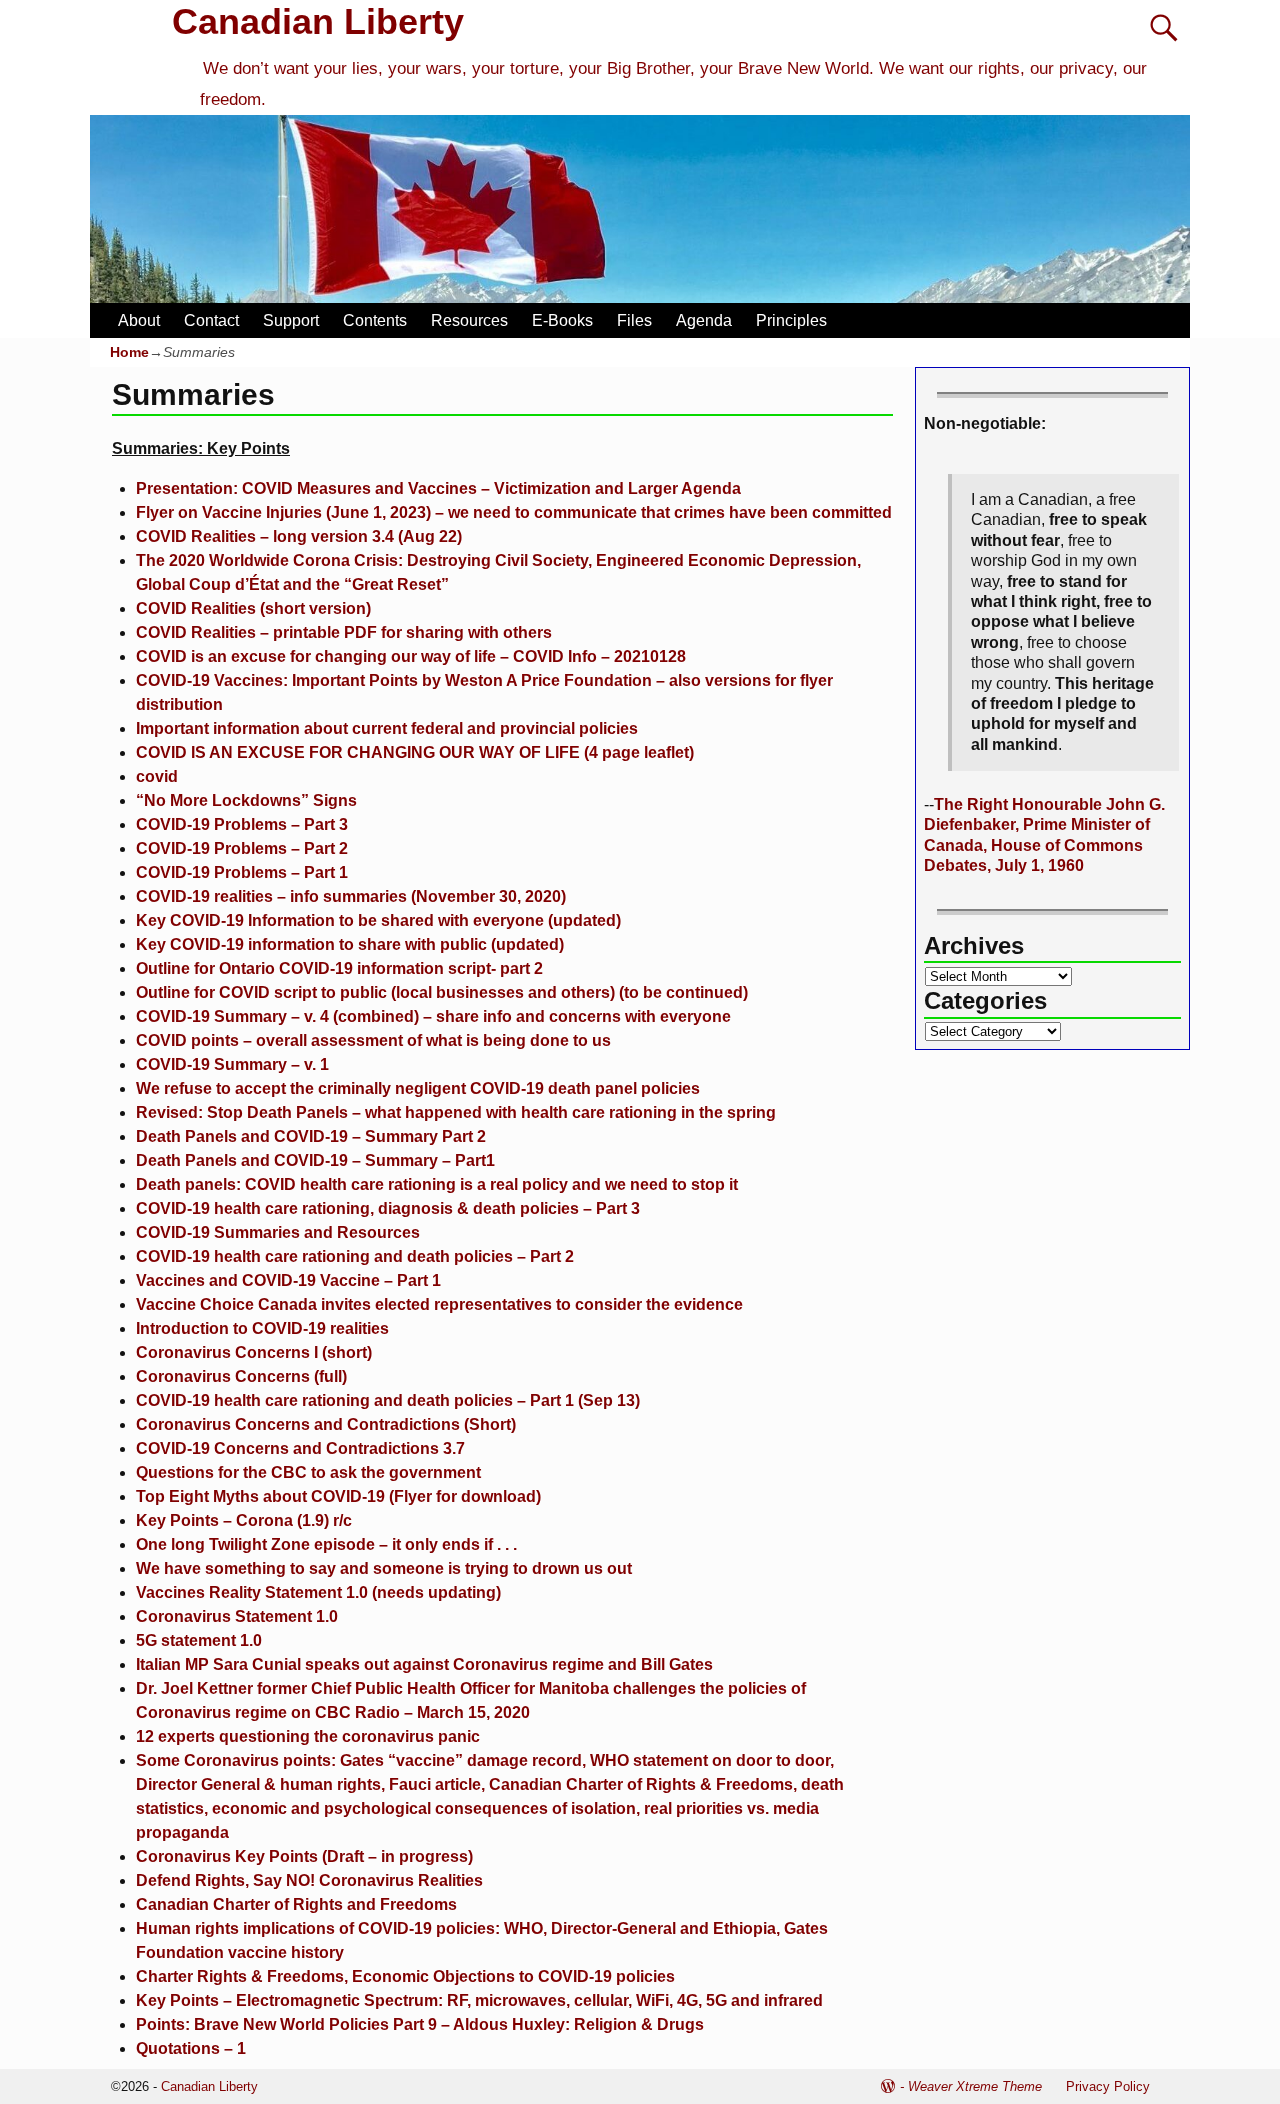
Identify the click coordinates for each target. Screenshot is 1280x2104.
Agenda (704, 320)
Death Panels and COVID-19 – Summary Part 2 (311, 1136)
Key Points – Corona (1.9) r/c (244, 1520)
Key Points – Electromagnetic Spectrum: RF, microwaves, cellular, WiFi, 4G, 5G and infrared (479, 2000)
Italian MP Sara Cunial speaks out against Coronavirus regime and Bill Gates (424, 1664)
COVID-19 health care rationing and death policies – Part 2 (355, 1256)
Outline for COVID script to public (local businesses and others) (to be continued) (442, 992)
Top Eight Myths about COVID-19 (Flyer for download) (338, 1496)
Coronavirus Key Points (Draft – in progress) (304, 1856)
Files (634, 320)
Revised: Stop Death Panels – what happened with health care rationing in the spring (456, 1112)
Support (291, 320)
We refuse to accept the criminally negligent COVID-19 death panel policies (418, 1088)
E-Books (562, 320)
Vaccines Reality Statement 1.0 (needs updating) (318, 1592)
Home (129, 352)
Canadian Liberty (318, 21)
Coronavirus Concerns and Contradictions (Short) (326, 1424)
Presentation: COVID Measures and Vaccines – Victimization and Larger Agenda (438, 488)
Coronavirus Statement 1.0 (237, 1616)
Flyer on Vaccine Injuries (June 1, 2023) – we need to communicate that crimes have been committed (514, 512)
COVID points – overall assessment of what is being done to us (373, 1040)
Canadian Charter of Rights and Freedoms (296, 1904)
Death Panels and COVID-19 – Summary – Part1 (315, 1160)
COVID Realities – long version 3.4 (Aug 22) (299, 536)
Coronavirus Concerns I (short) (254, 1352)
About (139, 320)
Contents (375, 320)
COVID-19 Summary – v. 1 (232, 1064)
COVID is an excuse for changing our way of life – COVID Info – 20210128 (411, 656)
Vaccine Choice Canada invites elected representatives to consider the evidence (439, 1304)
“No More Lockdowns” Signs (246, 800)
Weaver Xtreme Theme (975, 2086)
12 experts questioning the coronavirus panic (308, 1736)
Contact (211, 320)
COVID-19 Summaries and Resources (278, 1232)
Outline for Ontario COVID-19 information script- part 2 (339, 968)
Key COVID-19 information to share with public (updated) (350, 944)
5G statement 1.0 (199, 1640)
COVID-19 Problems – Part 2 (242, 848)
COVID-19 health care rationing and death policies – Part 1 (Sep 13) (388, 1400)
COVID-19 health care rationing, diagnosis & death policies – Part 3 (388, 1208)
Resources (469, 320)
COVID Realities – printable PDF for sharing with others (344, 632)
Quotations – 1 (191, 2048)
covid (157, 776)
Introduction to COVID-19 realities (262, 1328)
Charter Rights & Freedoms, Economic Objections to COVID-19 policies (405, 1976)
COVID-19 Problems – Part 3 (242, 824)
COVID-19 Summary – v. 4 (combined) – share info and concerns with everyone (433, 1016)
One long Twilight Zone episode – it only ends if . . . (326, 1544)
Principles (791, 320)
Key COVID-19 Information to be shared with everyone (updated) (378, 920)
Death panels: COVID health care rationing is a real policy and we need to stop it (437, 1184)
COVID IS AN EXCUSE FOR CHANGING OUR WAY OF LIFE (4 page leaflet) (415, 752)
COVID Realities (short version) (253, 608)
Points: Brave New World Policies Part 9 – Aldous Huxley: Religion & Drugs (420, 2024)
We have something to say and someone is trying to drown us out (384, 1568)
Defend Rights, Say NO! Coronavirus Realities (309, 1880)
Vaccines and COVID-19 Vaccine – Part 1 (288, 1280)
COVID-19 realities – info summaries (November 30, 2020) (351, 896)
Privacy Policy (1108, 2086)
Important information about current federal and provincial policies (387, 728)
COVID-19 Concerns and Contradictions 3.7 (300, 1448)
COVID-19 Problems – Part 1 (242, 872)
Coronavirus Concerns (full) (241, 1376)
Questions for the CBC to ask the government (308, 1472)
